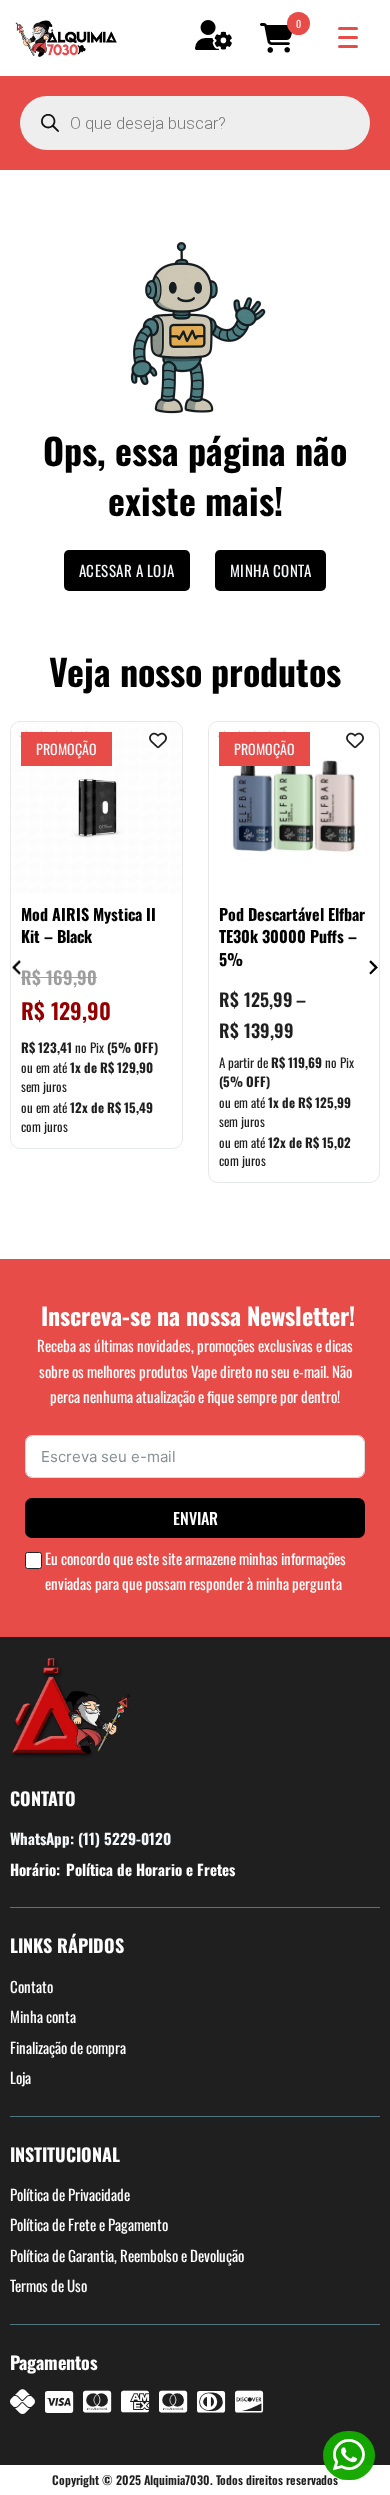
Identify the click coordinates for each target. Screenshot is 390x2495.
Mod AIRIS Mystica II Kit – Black (88, 925)
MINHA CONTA (271, 570)
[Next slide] (372, 967)
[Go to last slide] (17, 967)
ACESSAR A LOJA (127, 570)
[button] (280, 38)
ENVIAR (195, 1518)
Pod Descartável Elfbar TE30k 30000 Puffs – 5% (292, 936)
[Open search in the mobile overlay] (195, 123)
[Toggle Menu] (348, 37)
